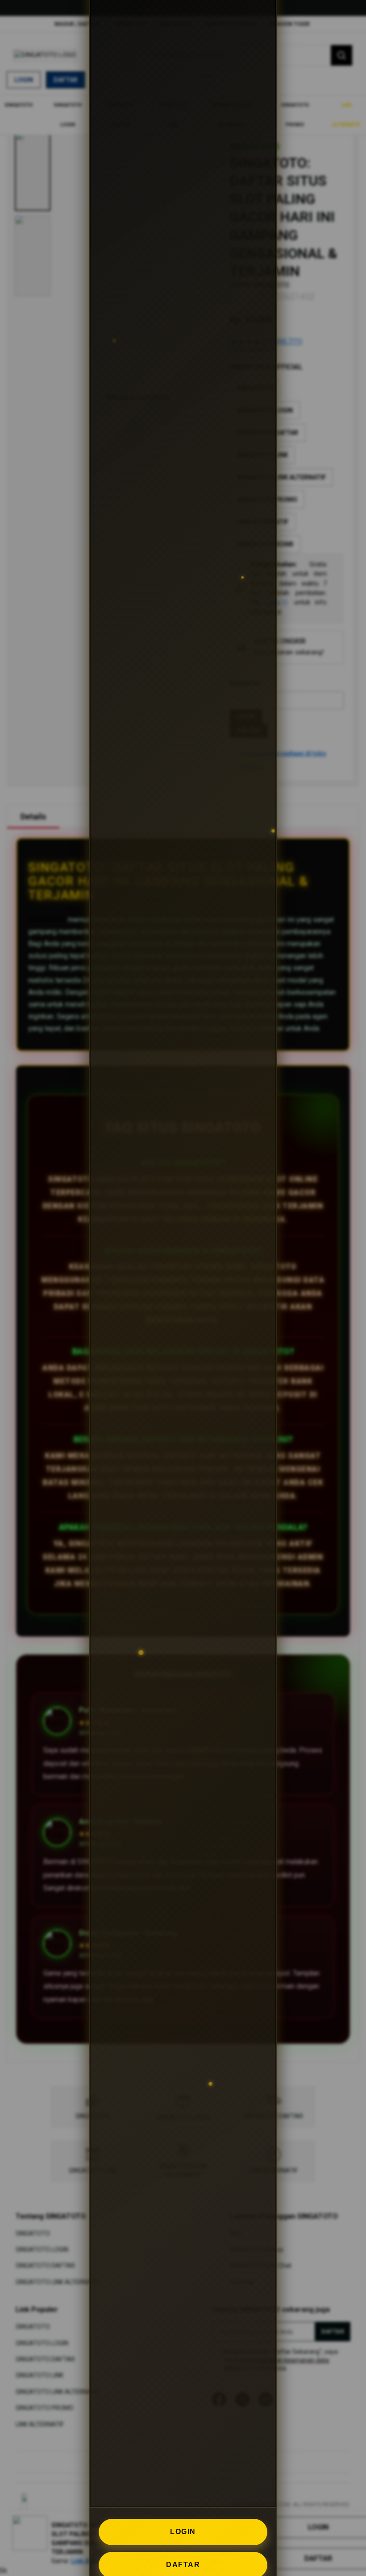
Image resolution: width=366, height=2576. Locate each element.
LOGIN (183, 2532)
